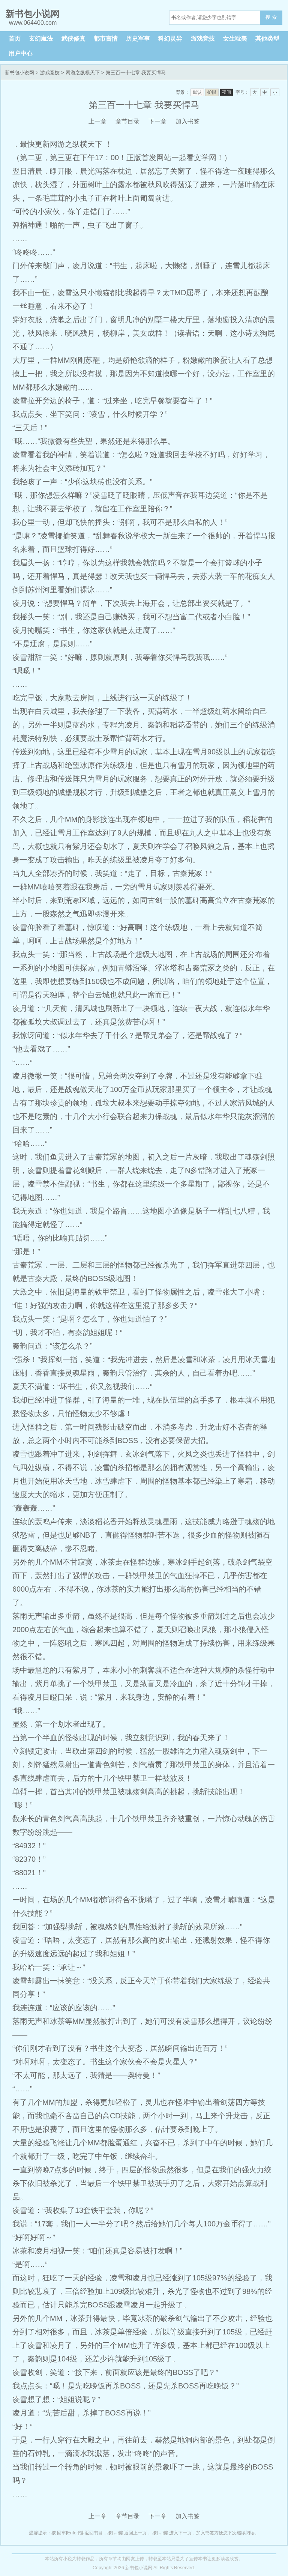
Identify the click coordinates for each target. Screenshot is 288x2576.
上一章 (97, 121)
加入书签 (187, 121)
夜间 (226, 92)
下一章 (157, 121)
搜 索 (271, 17)
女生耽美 (235, 38)
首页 (15, 38)
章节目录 (127, 121)
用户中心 (21, 53)
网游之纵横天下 (83, 73)
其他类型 (267, 38)
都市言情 (106, 38)
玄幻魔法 (41, 38)
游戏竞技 (203, 38)
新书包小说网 (19, 73)
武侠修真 (73, 38)
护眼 (212, 92)
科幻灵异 (170, 38)
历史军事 (138, 38)
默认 (197, 92)
